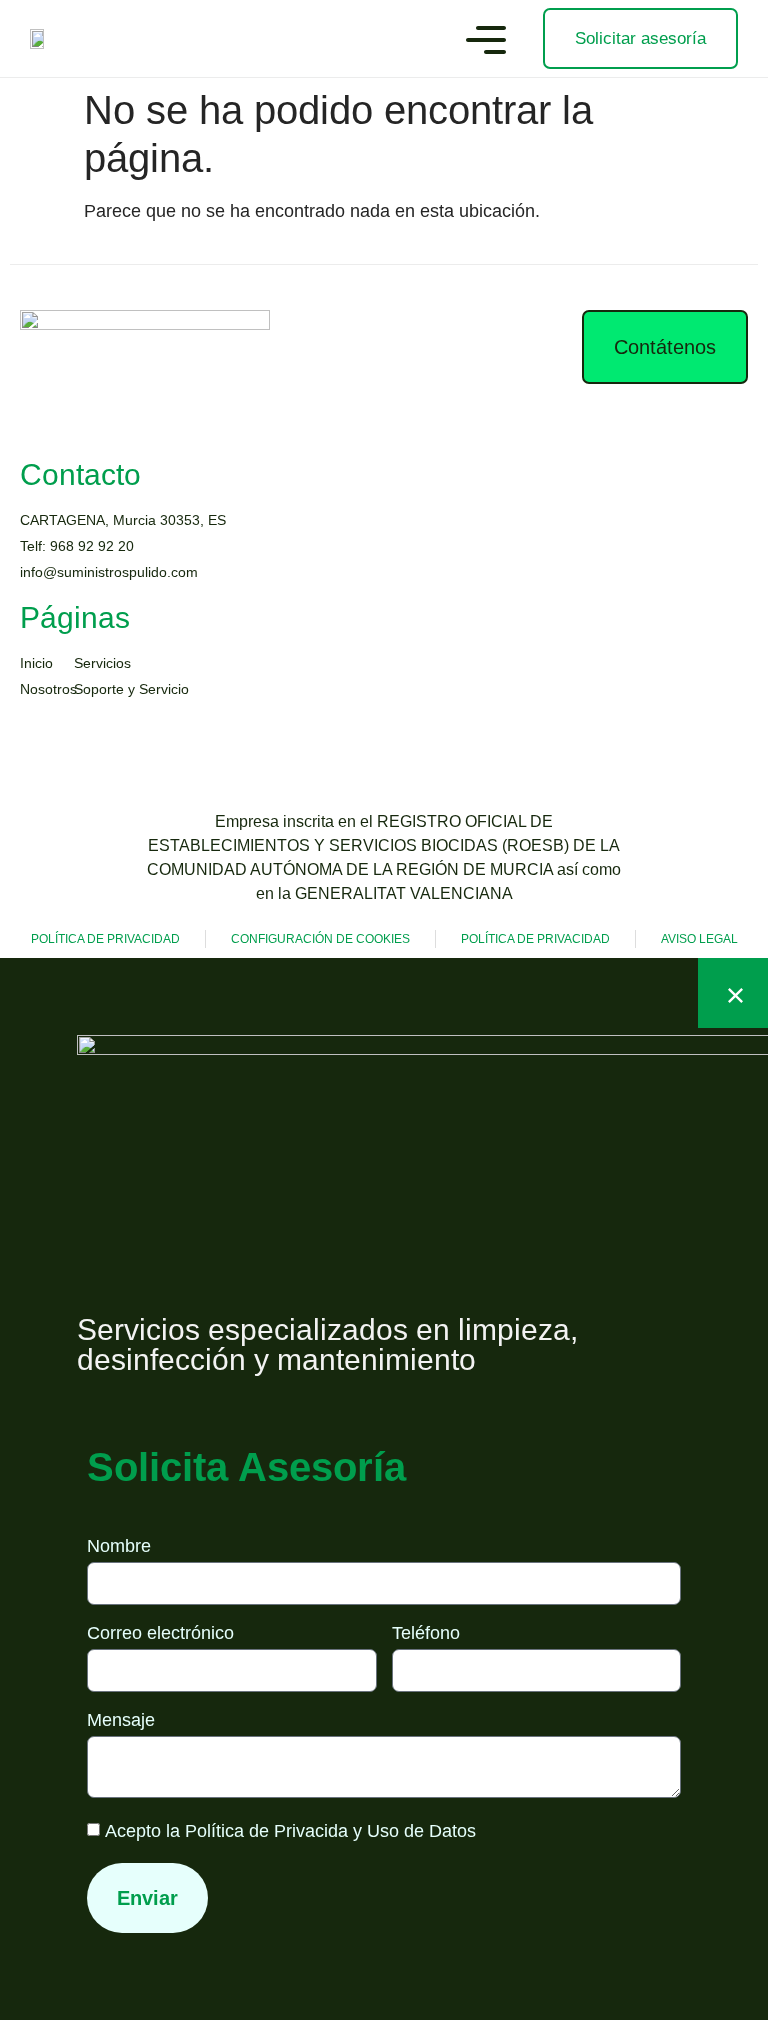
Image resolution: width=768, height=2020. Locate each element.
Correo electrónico (160, 1633)
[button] (486, 43)
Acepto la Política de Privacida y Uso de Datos (290, 1832)
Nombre (119, 1546)
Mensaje (121, 1720)
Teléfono (426, 1633)
